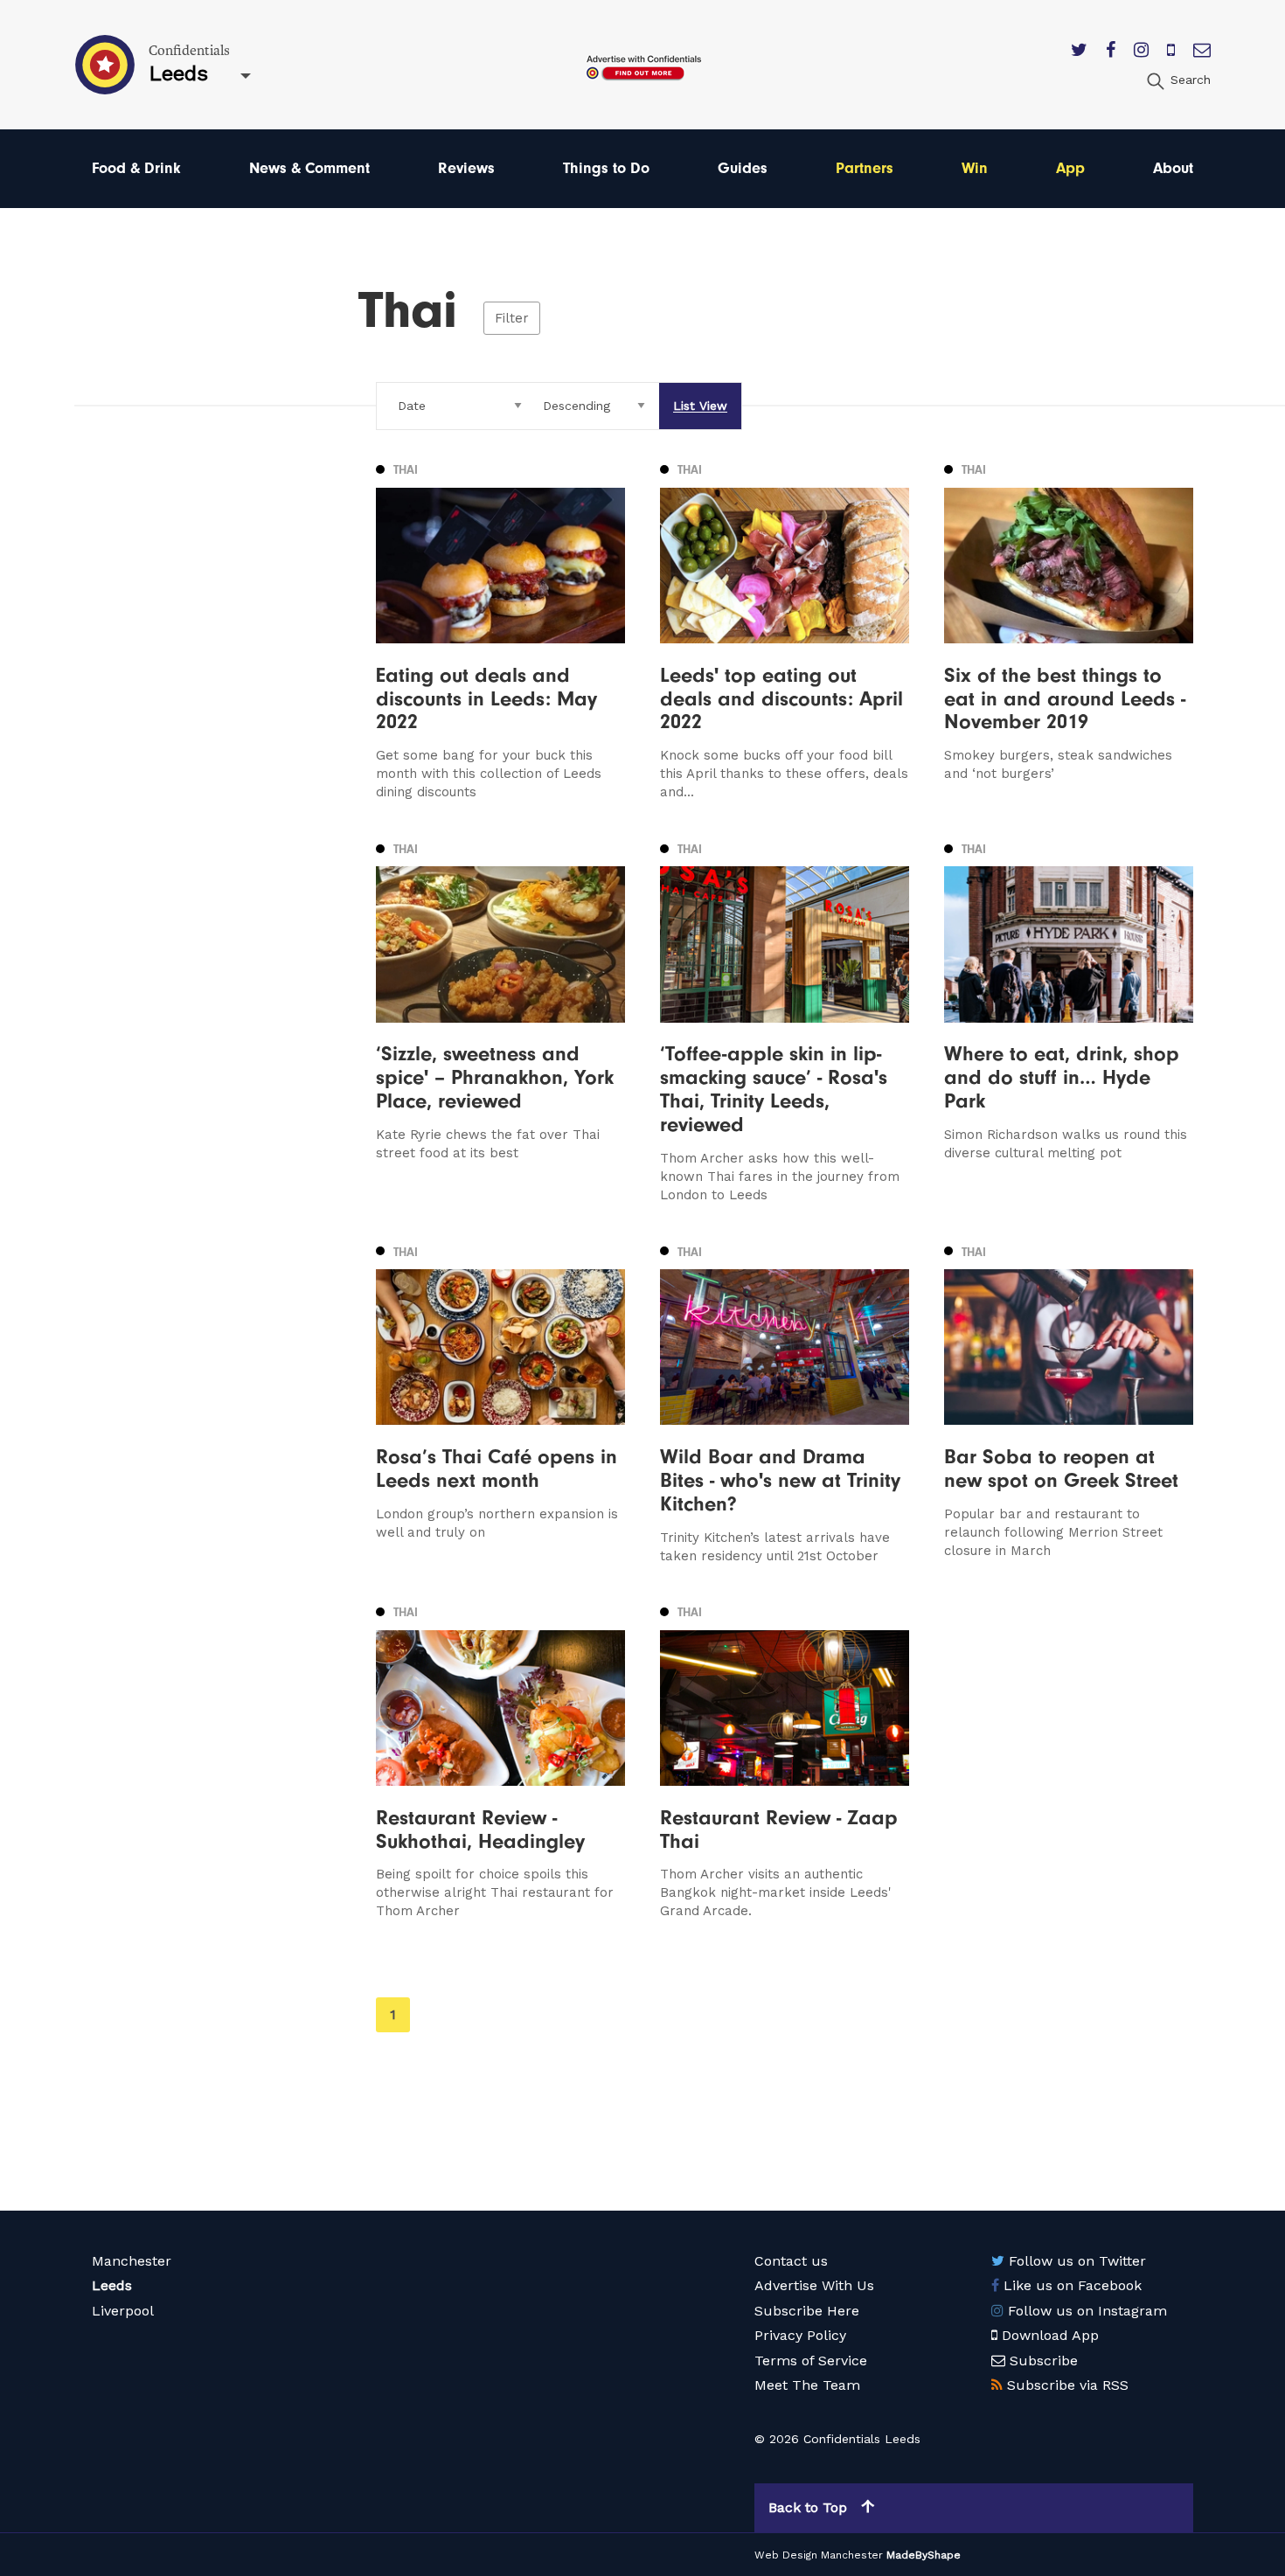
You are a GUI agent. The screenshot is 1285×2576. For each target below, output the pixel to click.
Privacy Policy (800, 2335)
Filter (512, 318)
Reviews (466, 168)
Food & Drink (136, 168)
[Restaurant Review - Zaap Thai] (785, 1761)
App (1070, 168)
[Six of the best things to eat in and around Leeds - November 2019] (1069, 630)
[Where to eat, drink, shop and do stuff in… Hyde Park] (1069, 1021)
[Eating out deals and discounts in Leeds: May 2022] (500, 630)
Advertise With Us (814, 2285)
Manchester (132, 2261)
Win (975, 168)
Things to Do (606, 168)
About (1173, 168)
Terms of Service (811, 2361)
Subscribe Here (807, 2311)
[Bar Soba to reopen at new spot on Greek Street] (1069, 1403)
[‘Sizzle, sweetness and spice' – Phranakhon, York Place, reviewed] (500, 1021)
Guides (743, 168)
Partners (865, 168)
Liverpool (123, 2311)
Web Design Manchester (819, 2555)
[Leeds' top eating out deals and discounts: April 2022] (785, 630)
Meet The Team (807, 2385)
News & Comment (309, 168)
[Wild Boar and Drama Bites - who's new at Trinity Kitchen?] (785, 1403)
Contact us (791, 2261)
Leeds (112, 2285)
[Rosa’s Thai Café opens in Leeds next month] (500, 1403)
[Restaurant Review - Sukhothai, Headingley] (500, 1761)
